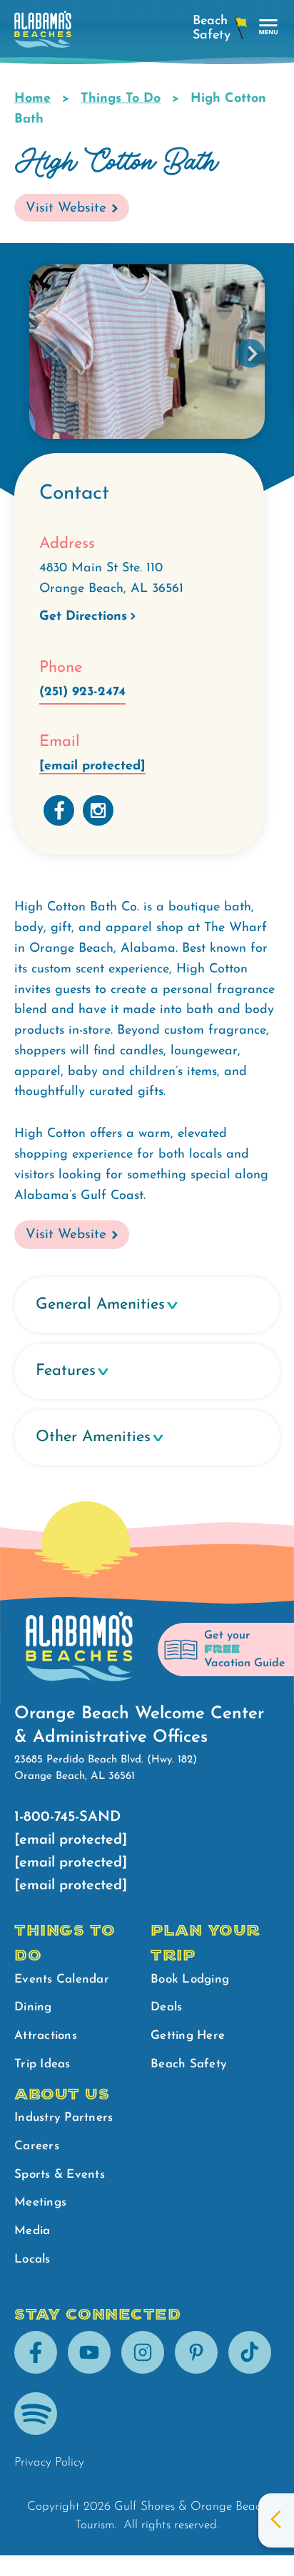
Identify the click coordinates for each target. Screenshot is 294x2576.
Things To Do (121, 99)
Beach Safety (189, 2064)
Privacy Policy (49, 2462)
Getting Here (188, 2036)
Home (32, 99)
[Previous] (58, 353)
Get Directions (83, 617)
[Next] (250, 353)
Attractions (46, 2036)
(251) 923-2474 (82, 692)
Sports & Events (60, 2175)
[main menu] (269, 27)
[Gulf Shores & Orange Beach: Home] (43, 33)
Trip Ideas (42, 2064)
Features (66, 1371)
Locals (32, 2259)
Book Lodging (190, 1979)
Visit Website (66, 208)
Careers (37, 2146)
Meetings (40, 2202)
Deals (166, 2007)
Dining (33, 2007)
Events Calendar (62, 1979)
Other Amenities (93, 1437)
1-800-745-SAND (67, 1817)
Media (32, 2231)
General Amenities (100, 1305)
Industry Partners (64, 2118)
